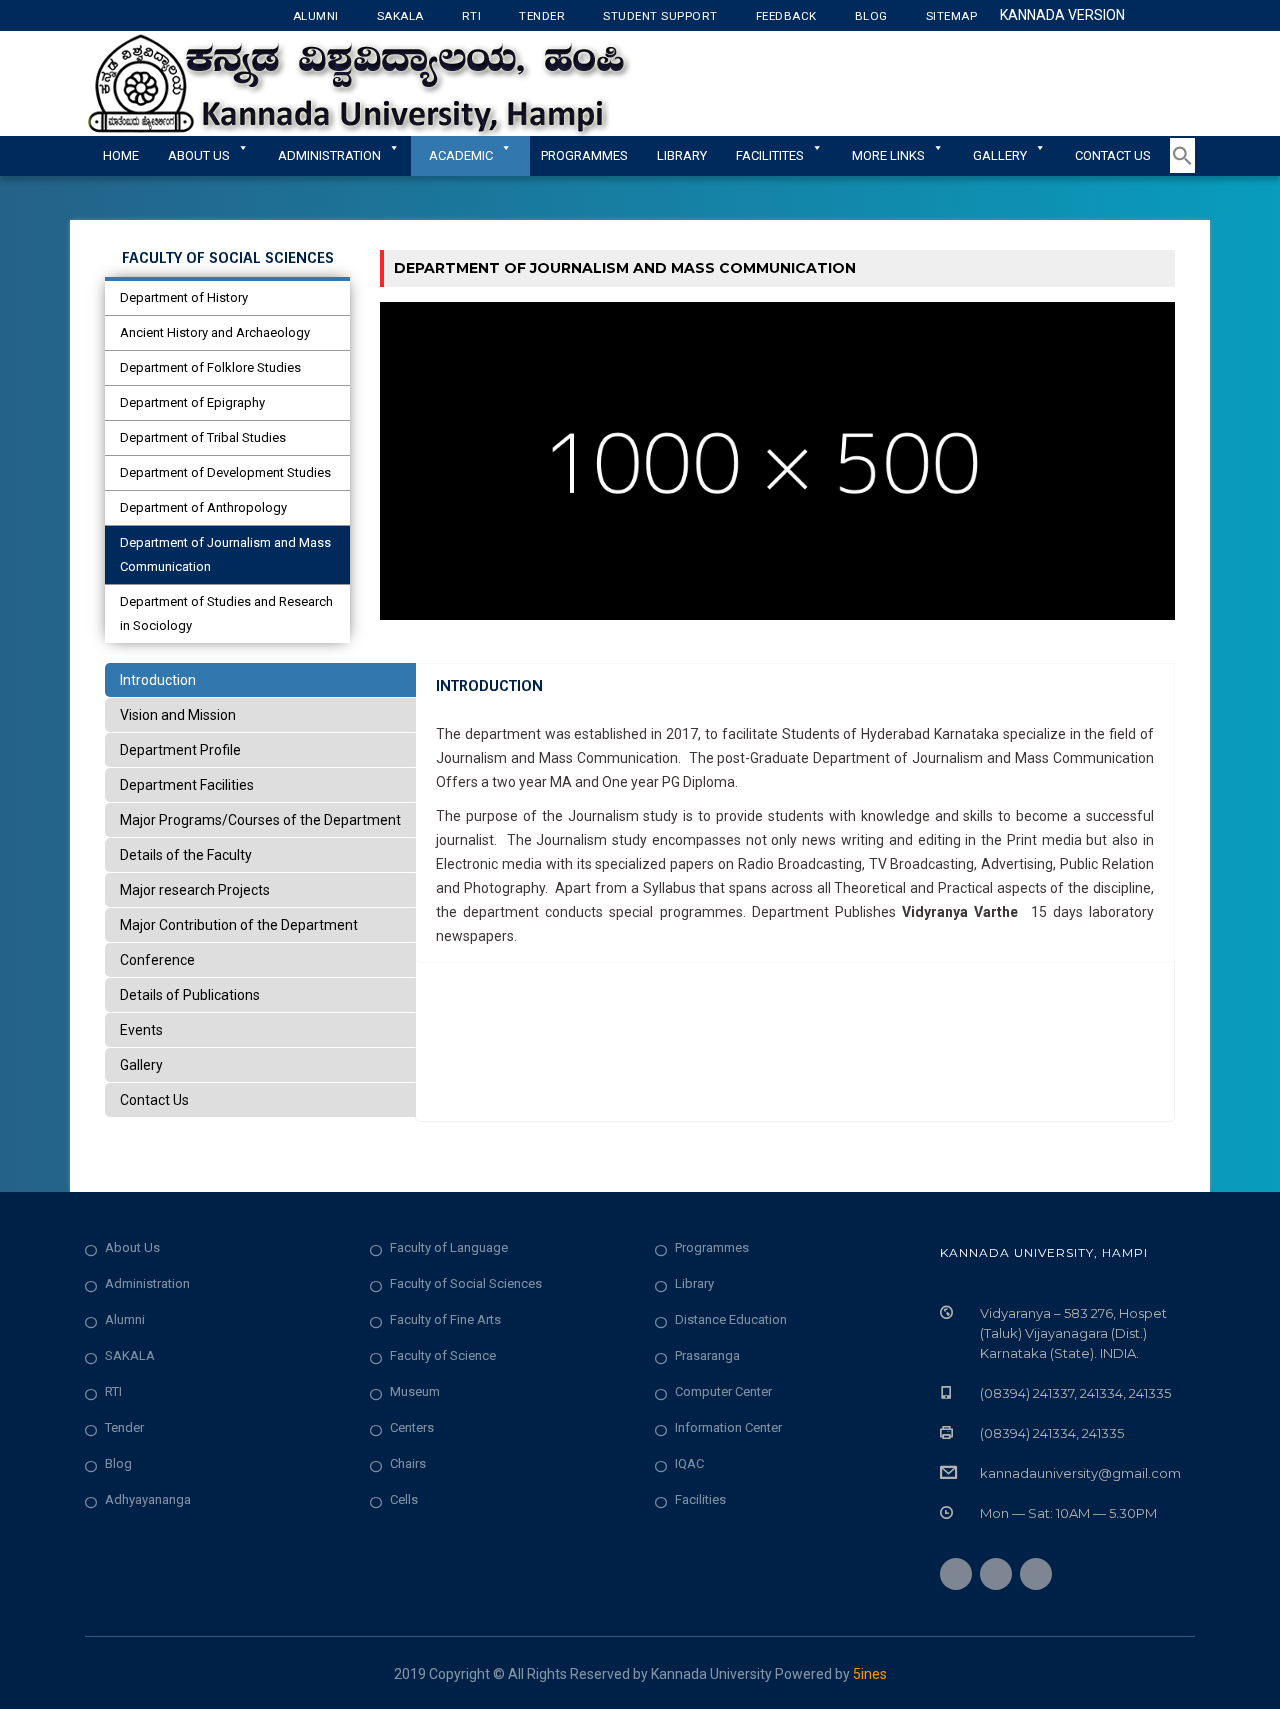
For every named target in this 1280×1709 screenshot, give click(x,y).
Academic (461, 155)
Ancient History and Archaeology (215, 332)
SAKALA (130, 1355)
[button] (1182, 169)
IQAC (689, 1463)
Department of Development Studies (225, 472)
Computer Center (723, 1391)
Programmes (584, 155)
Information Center (728, 1427)
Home (121, 155)
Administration (147, 1283)
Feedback (786, 16)
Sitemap (952, 16)
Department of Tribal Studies (203, 437)
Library (682, 155)
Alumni (316, 16)
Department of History (184, 297)
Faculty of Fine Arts (445, 1319)
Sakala (400, 16)
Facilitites (770, 155)
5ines (870, 1674)
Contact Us (1113, 155)
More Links (888, 155)
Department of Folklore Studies (210, 367)
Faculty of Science (443, 1355)
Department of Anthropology (203, 507)
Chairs (408, 1463)
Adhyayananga (148, 1499)
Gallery (1000, 155)
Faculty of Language (449, 1247)
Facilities (700, 1499)
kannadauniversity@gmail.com (1080, 1473)
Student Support (660, 16)
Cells (404, 1499)
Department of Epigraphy (192, 402)
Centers (412, 1427)
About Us (199, 155)
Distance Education (731, 1319)
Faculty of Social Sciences (466, 1283)
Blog (871, 16)
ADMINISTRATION (329, 155)
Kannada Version (1062, 15)
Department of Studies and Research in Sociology (226, 613)
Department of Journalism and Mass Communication (225, 554)
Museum (415, 1391)
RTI (472, 16)
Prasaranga (707, 1355)
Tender (542, 16)
